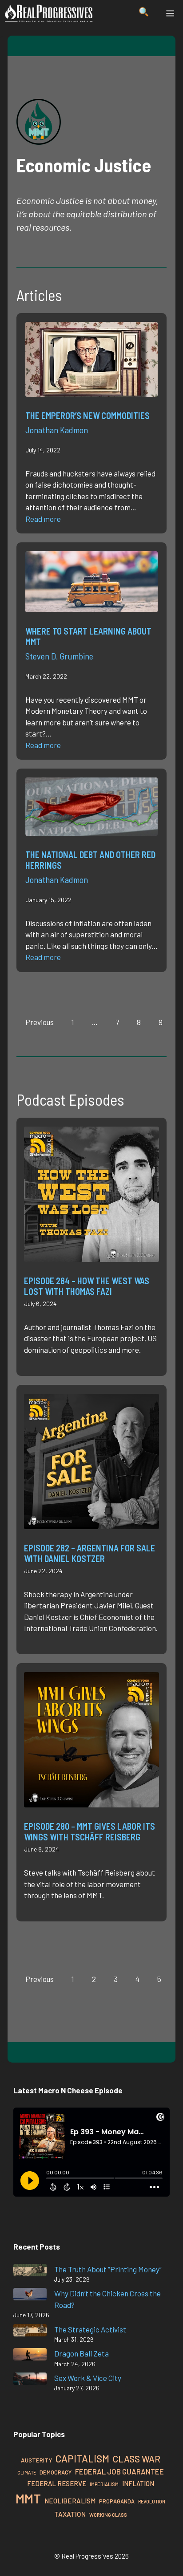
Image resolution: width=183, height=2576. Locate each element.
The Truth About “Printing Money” (108, 2269)
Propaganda (117, 2501)
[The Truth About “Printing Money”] (30, 2272)
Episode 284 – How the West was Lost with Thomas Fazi (87, 1286)
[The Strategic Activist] (30, 2332)
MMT (28, 2498)
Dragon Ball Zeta (82, 2353)
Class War (137, 2459)
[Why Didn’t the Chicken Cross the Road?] (30, 2296)
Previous (40, 1022)
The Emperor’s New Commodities (88, 415)
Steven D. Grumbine (59, 656)
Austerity (36, 2460)
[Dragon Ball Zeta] (30, 2356)
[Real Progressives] (49, 13)
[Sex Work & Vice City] (30, 2380)
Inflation (138, 2483)
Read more (43, 519)
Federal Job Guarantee (119, 2471)
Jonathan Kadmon (57, 430)
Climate (27, 2472)
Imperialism (104, 2484)
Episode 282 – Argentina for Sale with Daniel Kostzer (90, 1553)
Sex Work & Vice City (88, 2378)
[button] (144, 13)
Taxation (70, 2514)
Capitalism (82, 2458)
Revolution (152, 2501)
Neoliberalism (70, 2501)
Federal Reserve (57, 2483)
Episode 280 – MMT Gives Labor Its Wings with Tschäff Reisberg (90, 1831)
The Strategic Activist (90, 2329)
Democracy (56, 2472)
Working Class (108, 2515)
